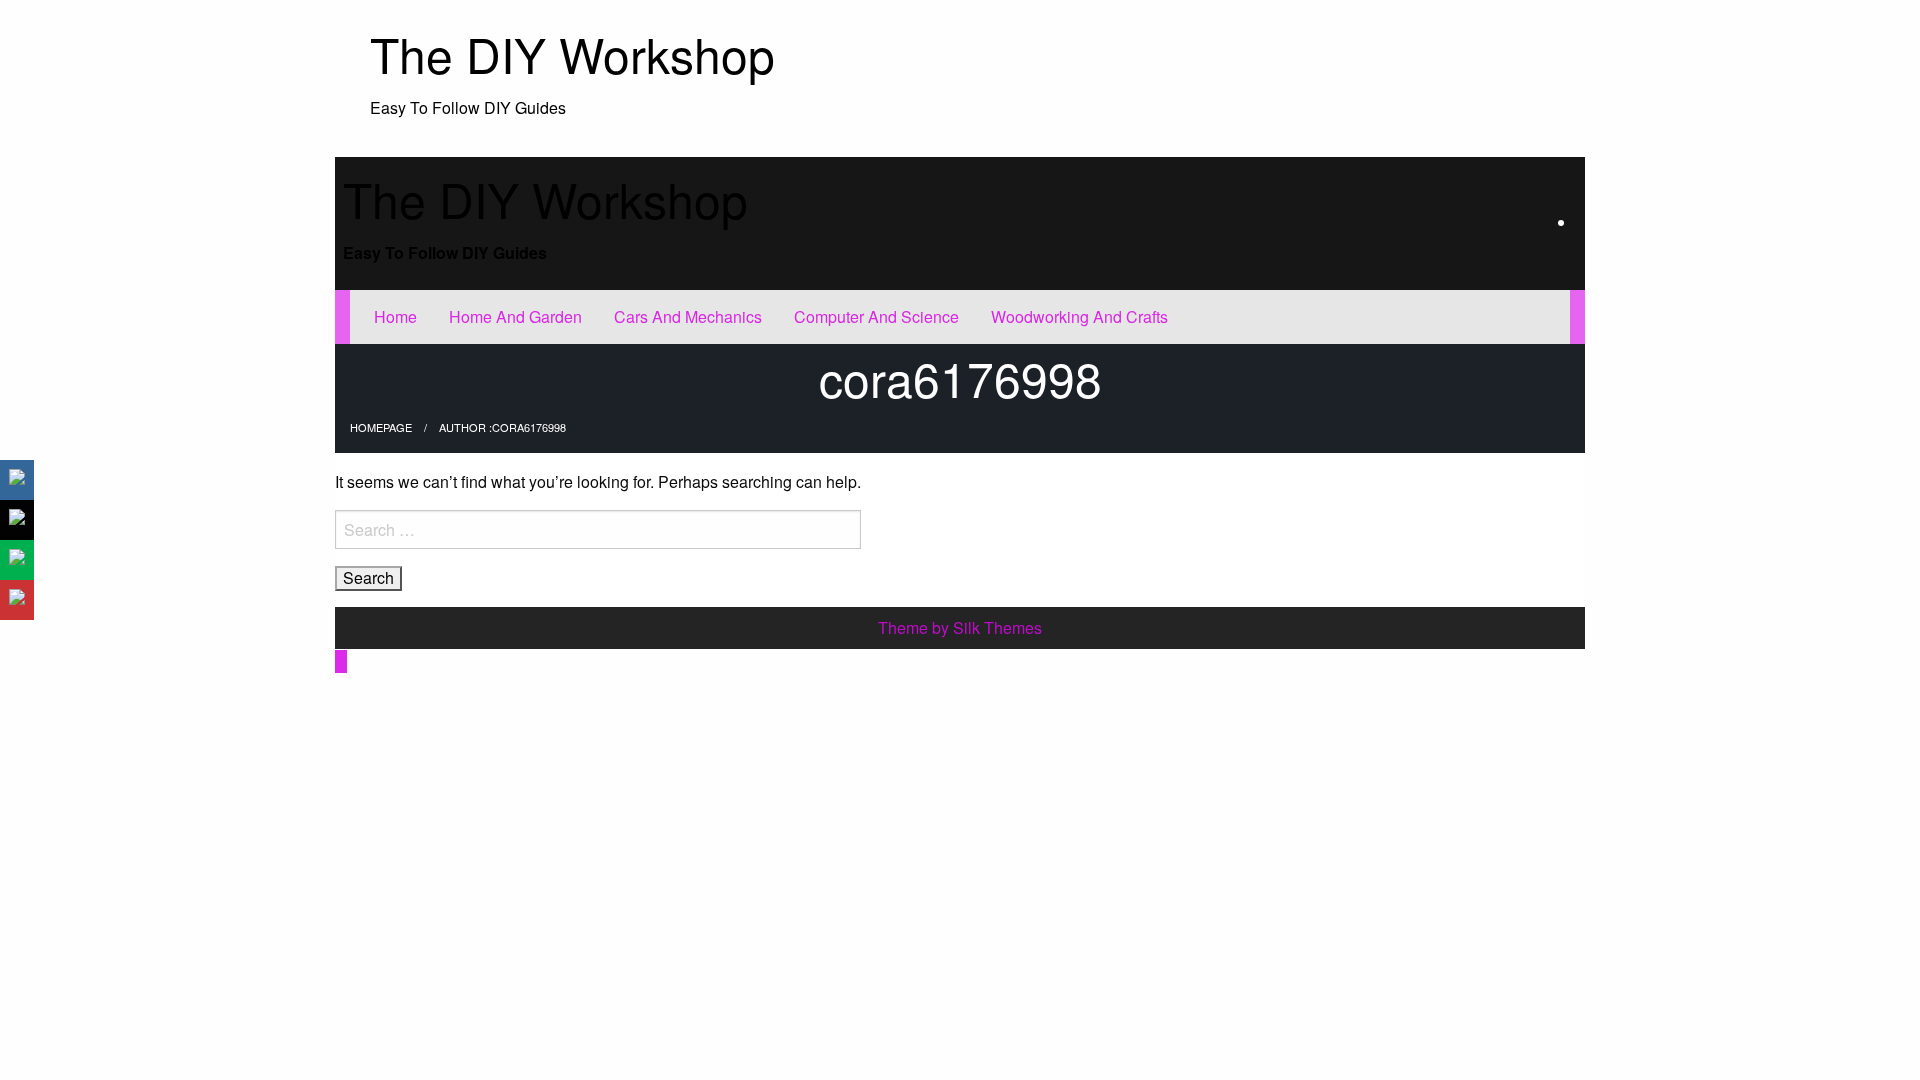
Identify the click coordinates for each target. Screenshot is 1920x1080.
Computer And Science (876, 316)
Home (395, 316)
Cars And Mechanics (688, 316)
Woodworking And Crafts (1079, 316)
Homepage (381, 427)
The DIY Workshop (572, 53)
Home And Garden (515, 316)
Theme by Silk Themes (960, 627)
